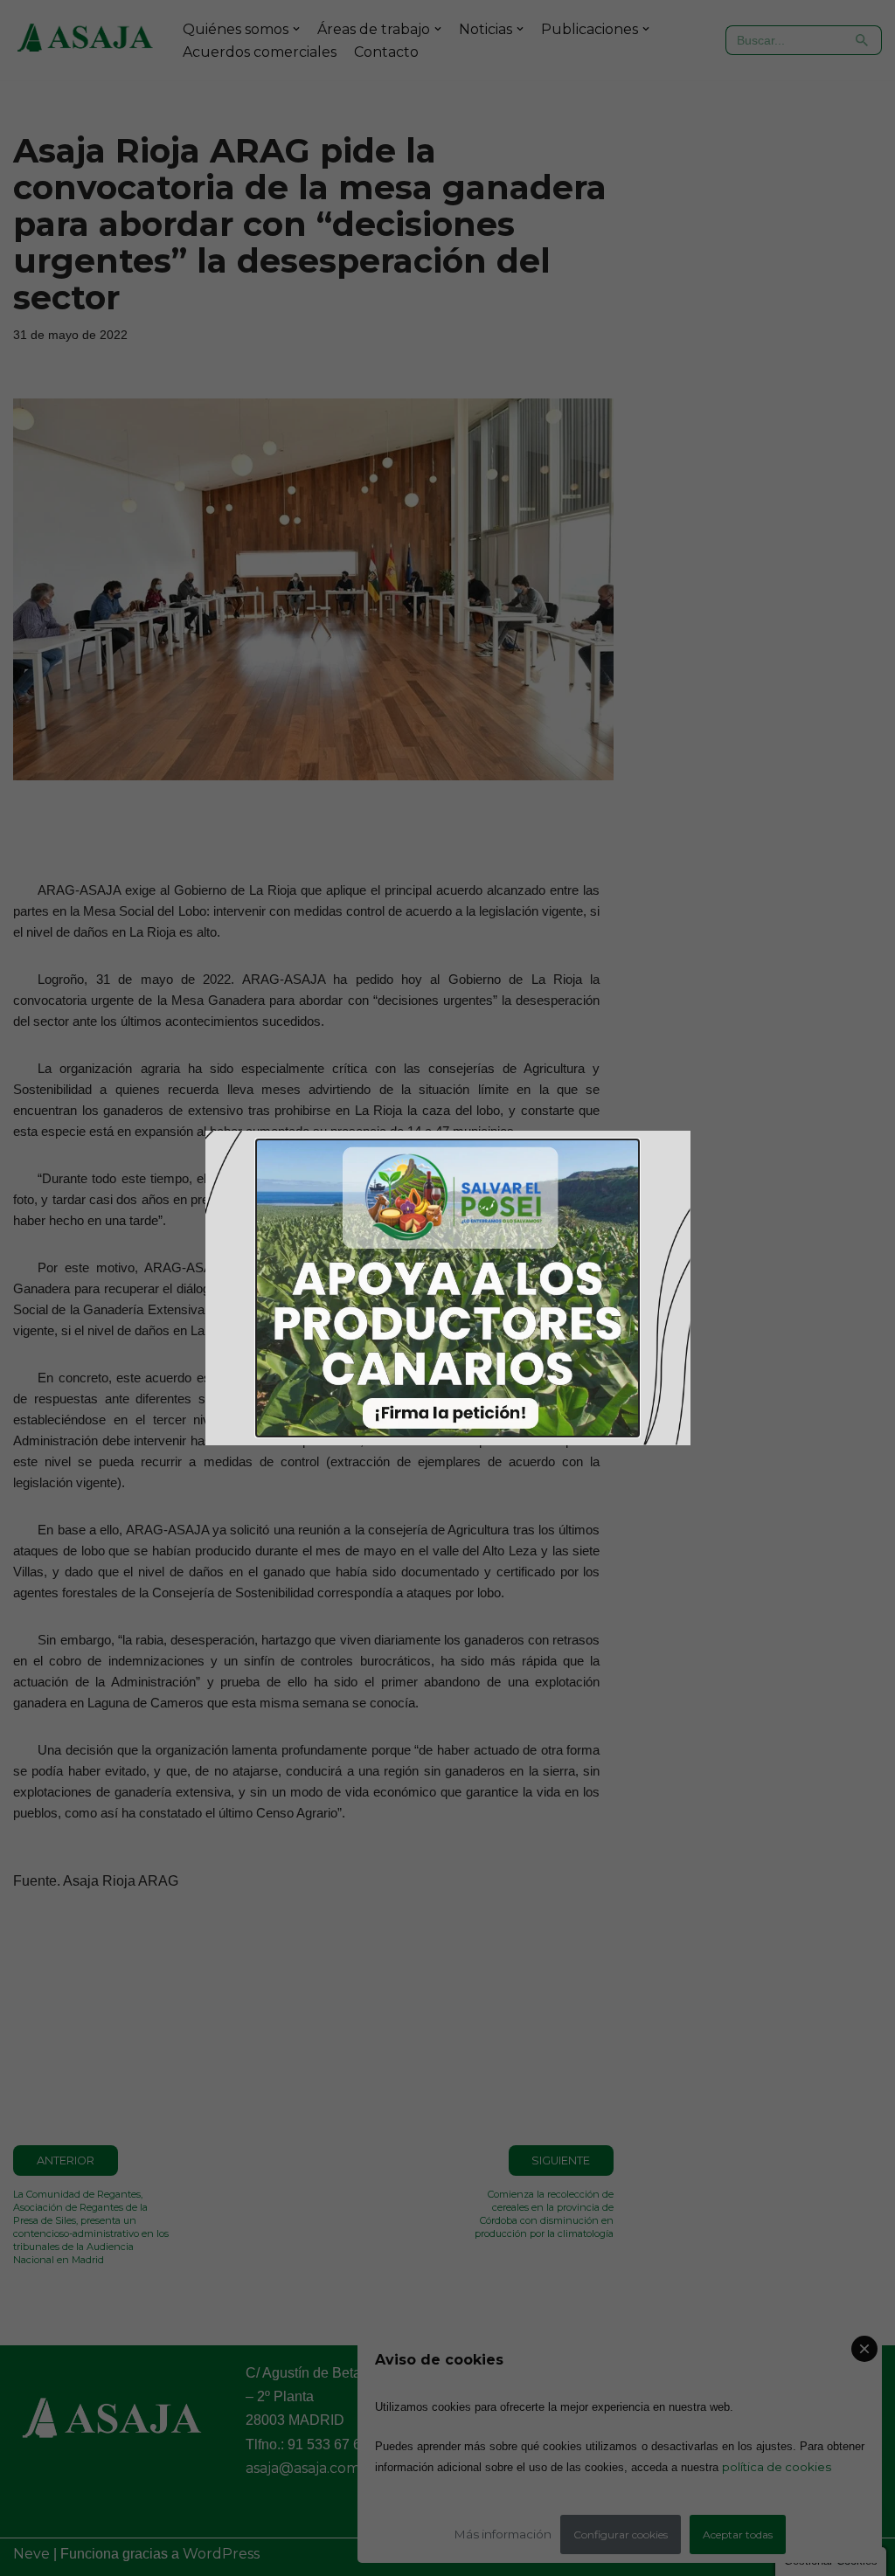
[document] (447, 1288)
